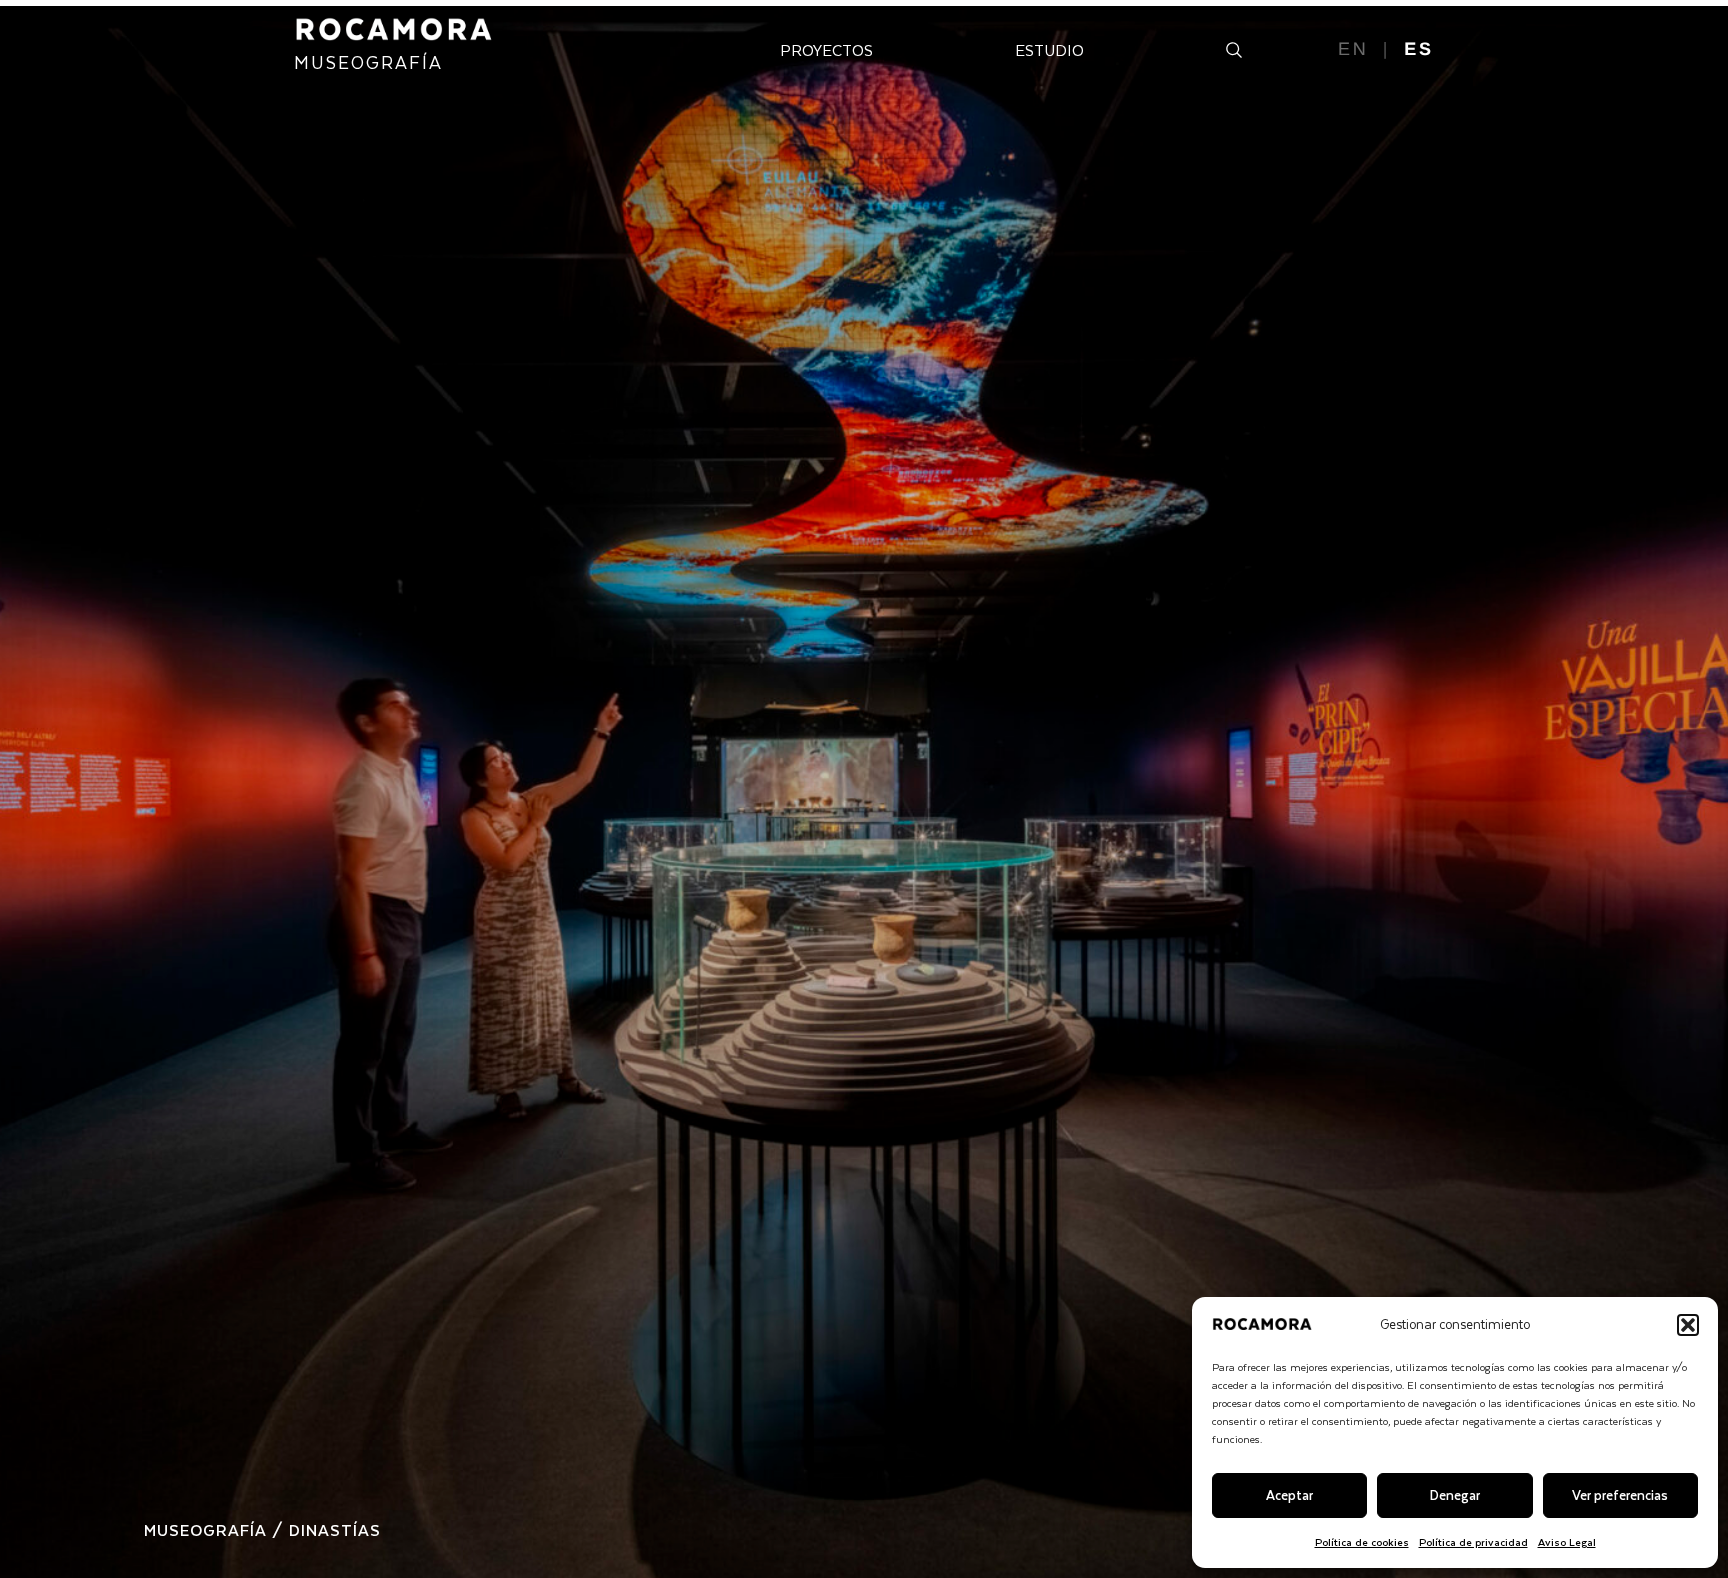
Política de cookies (1362, 1541)
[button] (1688, 1325)
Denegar (1455, 1494)
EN (1353, 49)
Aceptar (1289, 1494)
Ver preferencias (1620, 1494)
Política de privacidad (1473, 1541)
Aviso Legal (1567, 1541)
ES (1419, 49)
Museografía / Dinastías (262, 1529)
